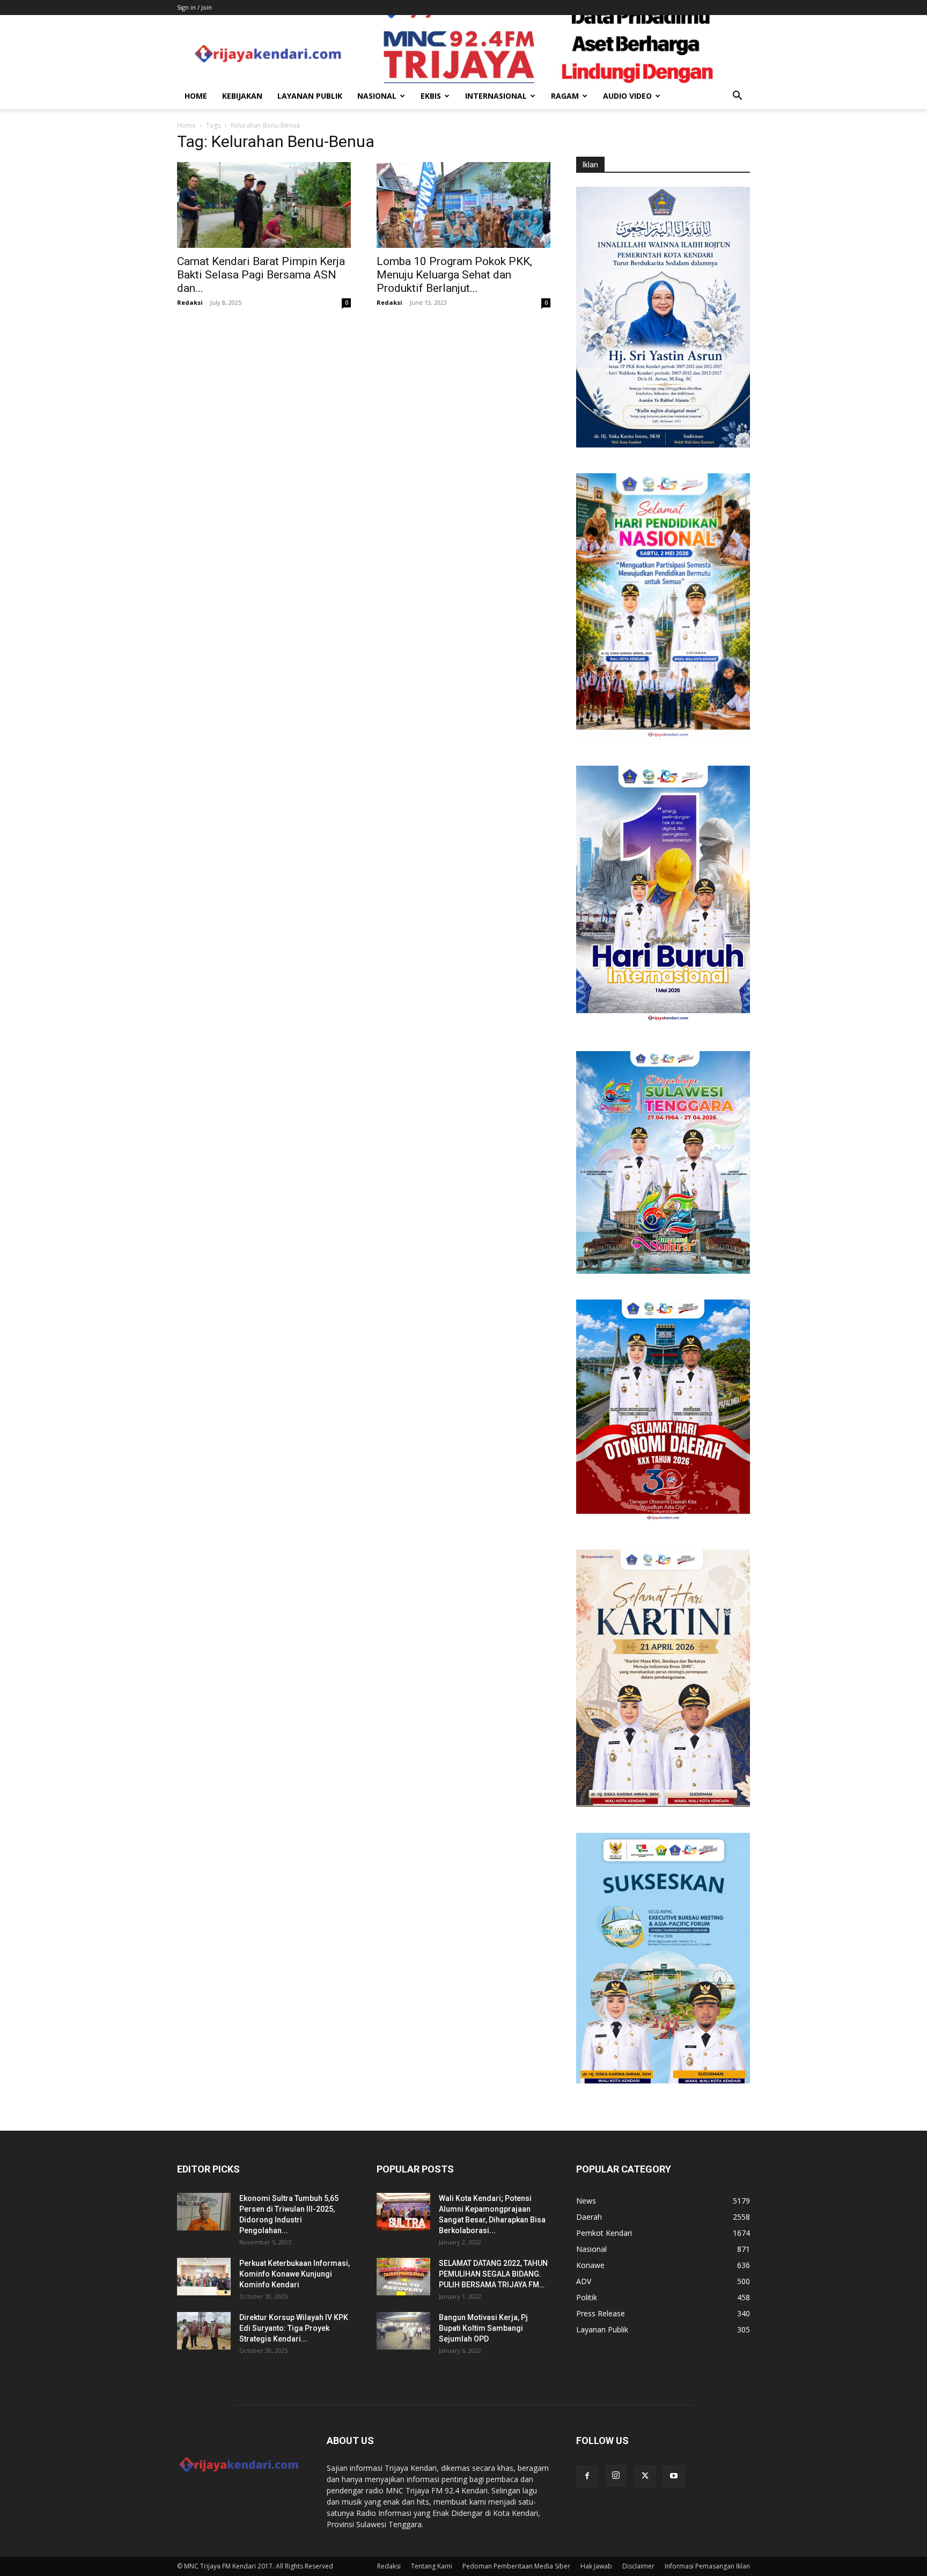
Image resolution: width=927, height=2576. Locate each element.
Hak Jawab (596, 2566)
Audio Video (627, 96)
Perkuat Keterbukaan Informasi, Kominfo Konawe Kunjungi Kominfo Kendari (295, 2274)
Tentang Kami (432, 2566)
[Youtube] (674, 2476)
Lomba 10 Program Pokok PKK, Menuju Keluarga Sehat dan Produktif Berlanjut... (454, 275)
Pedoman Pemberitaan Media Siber (516, 2566)
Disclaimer (638, 2566)
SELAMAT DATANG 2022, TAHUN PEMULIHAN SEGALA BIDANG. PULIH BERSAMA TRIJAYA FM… (493, 2274)
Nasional (377, 96)
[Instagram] (616, 2476)
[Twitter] (645, 2476)
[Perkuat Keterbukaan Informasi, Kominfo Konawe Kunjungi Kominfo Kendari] (204, 2277)
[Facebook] (587, 2476)
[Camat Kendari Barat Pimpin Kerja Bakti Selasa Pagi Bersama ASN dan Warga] (264, 205)
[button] (737, 97)
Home (196, 96)
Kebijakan (242, 96)
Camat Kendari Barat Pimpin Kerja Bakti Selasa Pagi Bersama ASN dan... (261, 275)
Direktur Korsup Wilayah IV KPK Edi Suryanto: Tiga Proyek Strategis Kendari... (294, 2328)
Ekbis (431, 96)
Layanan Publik (310, 96)
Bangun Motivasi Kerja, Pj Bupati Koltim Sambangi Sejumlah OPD (483, 2328)
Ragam (565, 96)
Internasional (496, 96)
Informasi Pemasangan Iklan (707, 2566)
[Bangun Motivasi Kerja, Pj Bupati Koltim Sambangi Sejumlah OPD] (403, 2331)
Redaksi (190, 302)
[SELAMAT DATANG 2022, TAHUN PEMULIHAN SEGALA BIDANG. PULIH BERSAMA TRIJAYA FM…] (403, 2277)
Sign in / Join (194, 7)
